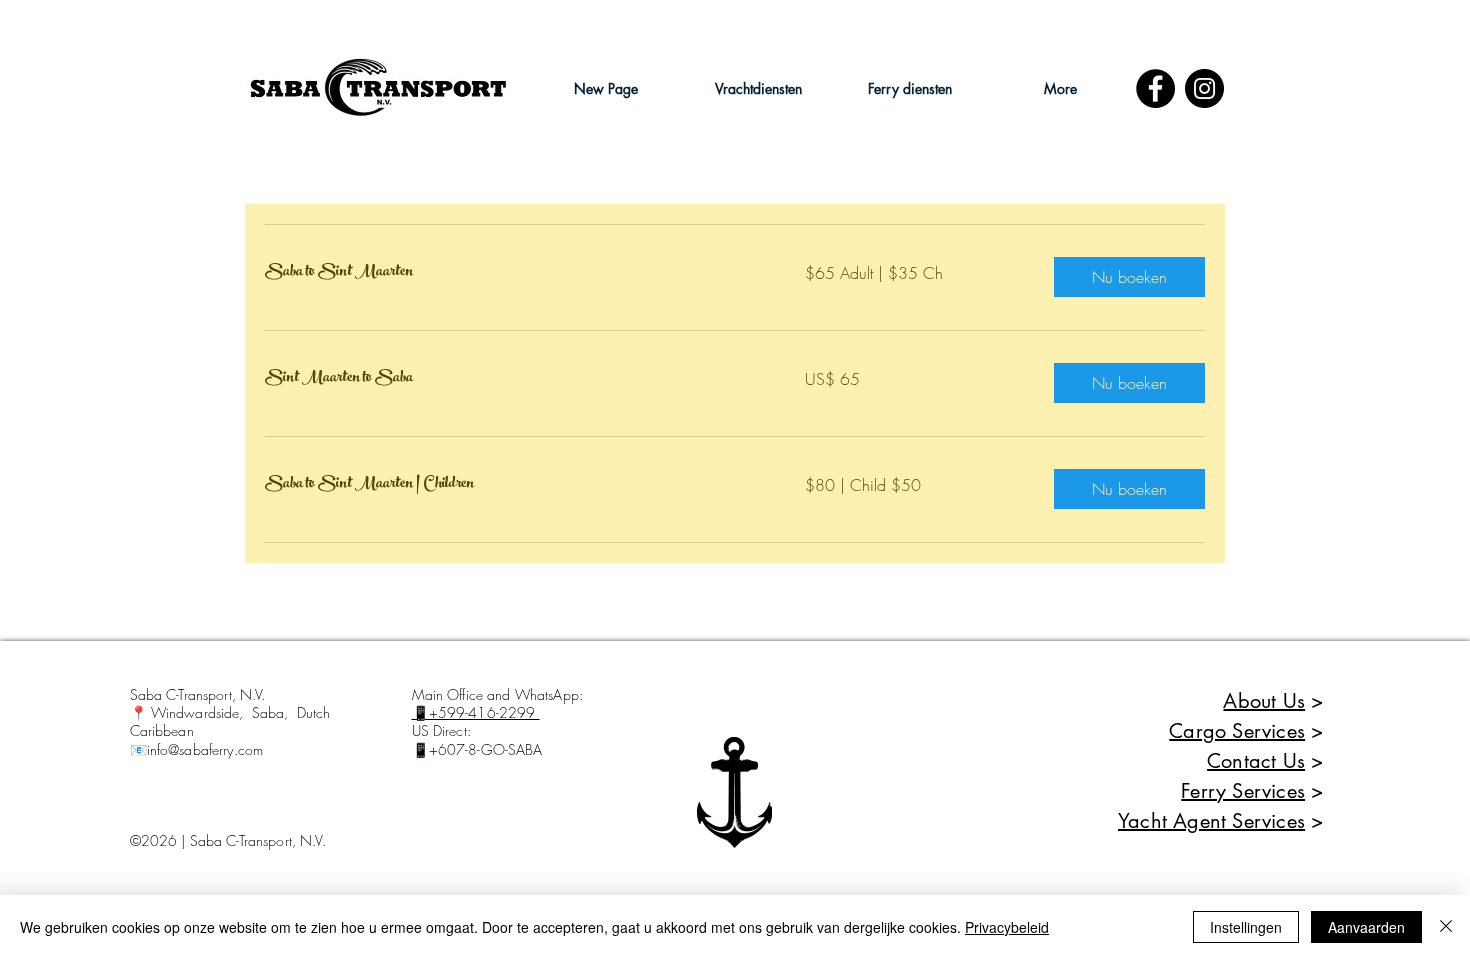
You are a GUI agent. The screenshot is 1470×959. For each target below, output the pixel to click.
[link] (511, 273)
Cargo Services (1237, 731)
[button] (758, 88)
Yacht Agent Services (1211, 821)
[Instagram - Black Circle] (1204, 88)
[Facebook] (1155, 88)
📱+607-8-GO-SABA (477, 749)
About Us (1264, 701)
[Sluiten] (1446, 927)
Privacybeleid (1007, 927)
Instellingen (1246, 927)
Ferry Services (1243, 791)
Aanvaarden (1366, 927)
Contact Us (1256, 761)
